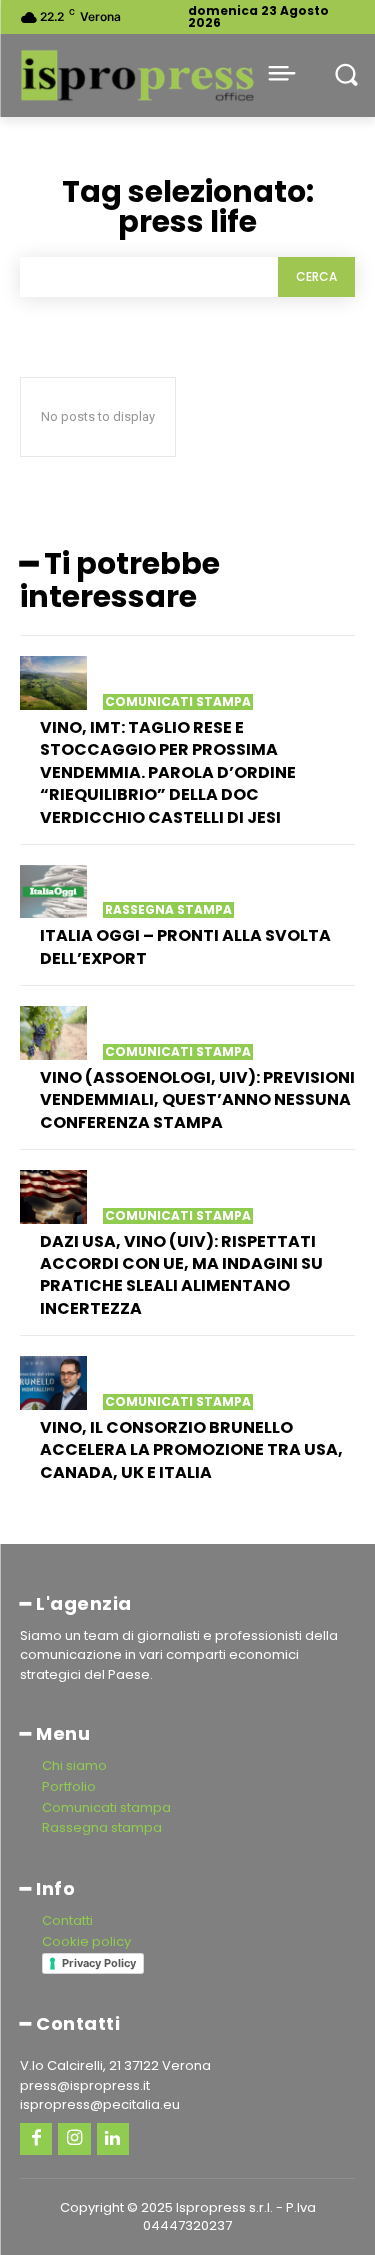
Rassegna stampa (168, 910)
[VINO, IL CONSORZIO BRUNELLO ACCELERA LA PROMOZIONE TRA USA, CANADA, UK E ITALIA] (53, 1383)
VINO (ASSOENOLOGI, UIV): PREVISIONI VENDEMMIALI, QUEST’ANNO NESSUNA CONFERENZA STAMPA (197, 1100)
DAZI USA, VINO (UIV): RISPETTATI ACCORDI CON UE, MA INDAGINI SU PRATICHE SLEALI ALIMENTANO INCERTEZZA (181, 1275)
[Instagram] (74, 2139)
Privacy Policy (99, 1963)
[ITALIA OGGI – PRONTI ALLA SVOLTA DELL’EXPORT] (53, 892)
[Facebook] (36, 2139)
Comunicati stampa (178, 702)
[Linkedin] (113, 2139)
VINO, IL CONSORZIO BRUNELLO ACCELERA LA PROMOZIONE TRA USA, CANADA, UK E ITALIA (191, 1450)
